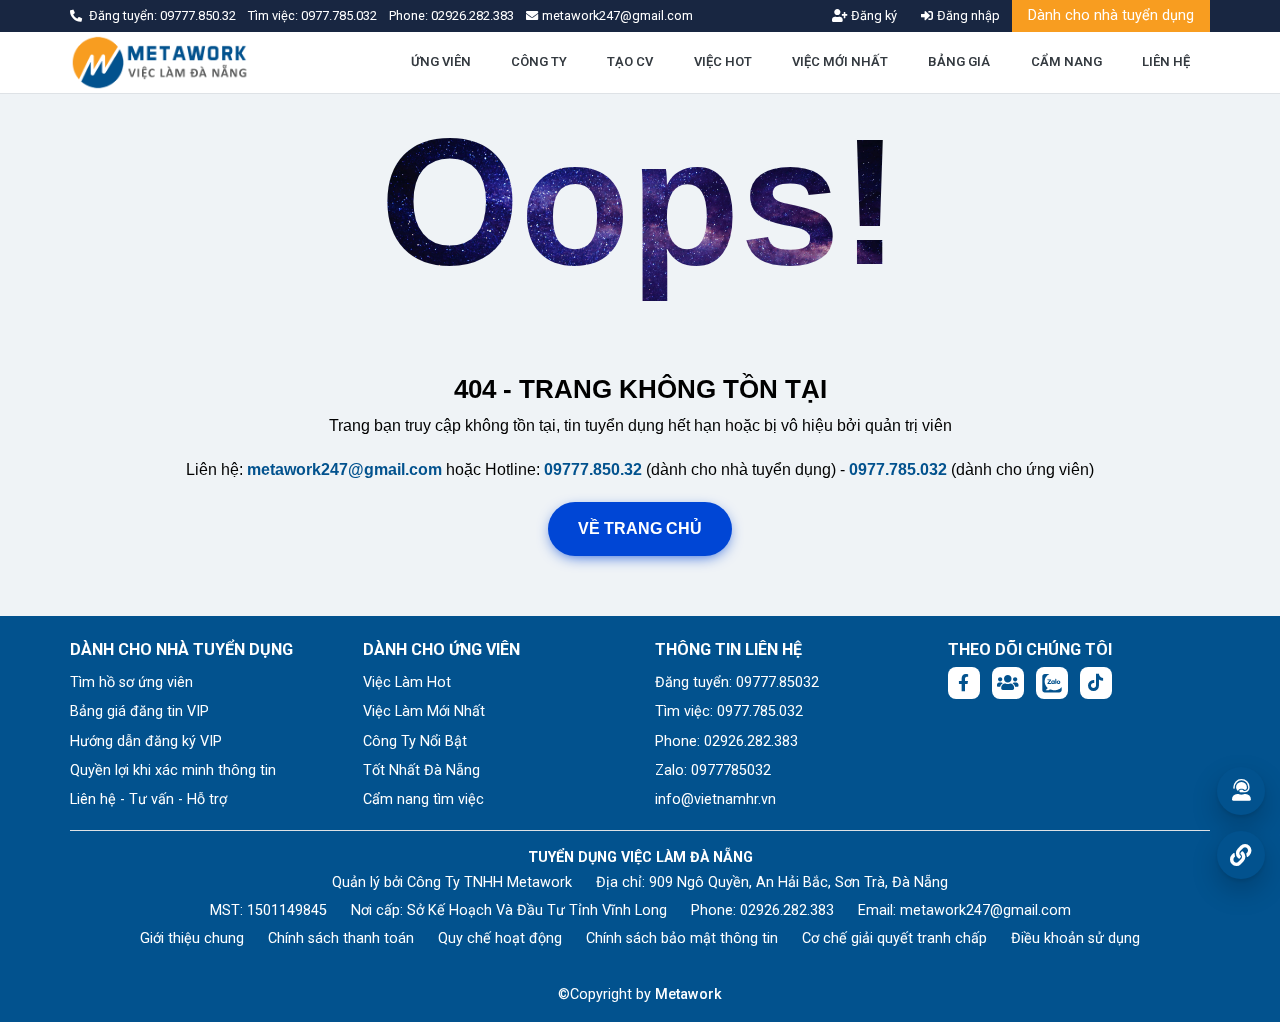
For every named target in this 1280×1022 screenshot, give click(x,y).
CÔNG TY (539, 61)
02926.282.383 (472, 15)
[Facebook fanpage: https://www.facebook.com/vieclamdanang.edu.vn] (964, 683)
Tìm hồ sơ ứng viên (131, 682)
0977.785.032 (340, 15)
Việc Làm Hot (407, 682)
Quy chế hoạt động (500, 938)
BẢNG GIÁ (959, 61)
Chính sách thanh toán (341, 938)
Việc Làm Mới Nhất (424, 711)
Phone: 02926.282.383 (726, 741)
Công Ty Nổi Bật (415, 741)
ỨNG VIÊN (441, 61)
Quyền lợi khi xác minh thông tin (173, 770)
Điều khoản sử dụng (1075, 938)
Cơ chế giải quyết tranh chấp (894, 938)
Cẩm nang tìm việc (423, 799)
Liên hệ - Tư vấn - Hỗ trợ (148, 799)
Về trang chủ (640, 528)
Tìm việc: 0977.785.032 (729, 711)
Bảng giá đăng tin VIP (139, 711)
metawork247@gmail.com (344, 469)
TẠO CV (630, 61)
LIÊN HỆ (1166, 61)
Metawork (688, 994)
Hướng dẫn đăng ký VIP (146, 741)
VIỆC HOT (723, 61)
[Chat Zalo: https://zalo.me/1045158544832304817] (1052, 683)
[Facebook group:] (1008, 683)
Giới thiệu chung (192, 938)
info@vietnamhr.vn (715, 799)
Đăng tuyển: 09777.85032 (737, 682)
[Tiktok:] (1096, 683)
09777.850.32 (199, 15)
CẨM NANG (1066, 61)
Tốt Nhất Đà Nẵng (421, 770)
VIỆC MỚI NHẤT (840, 61)
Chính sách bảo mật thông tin (682, 938)
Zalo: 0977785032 (713, 770)
